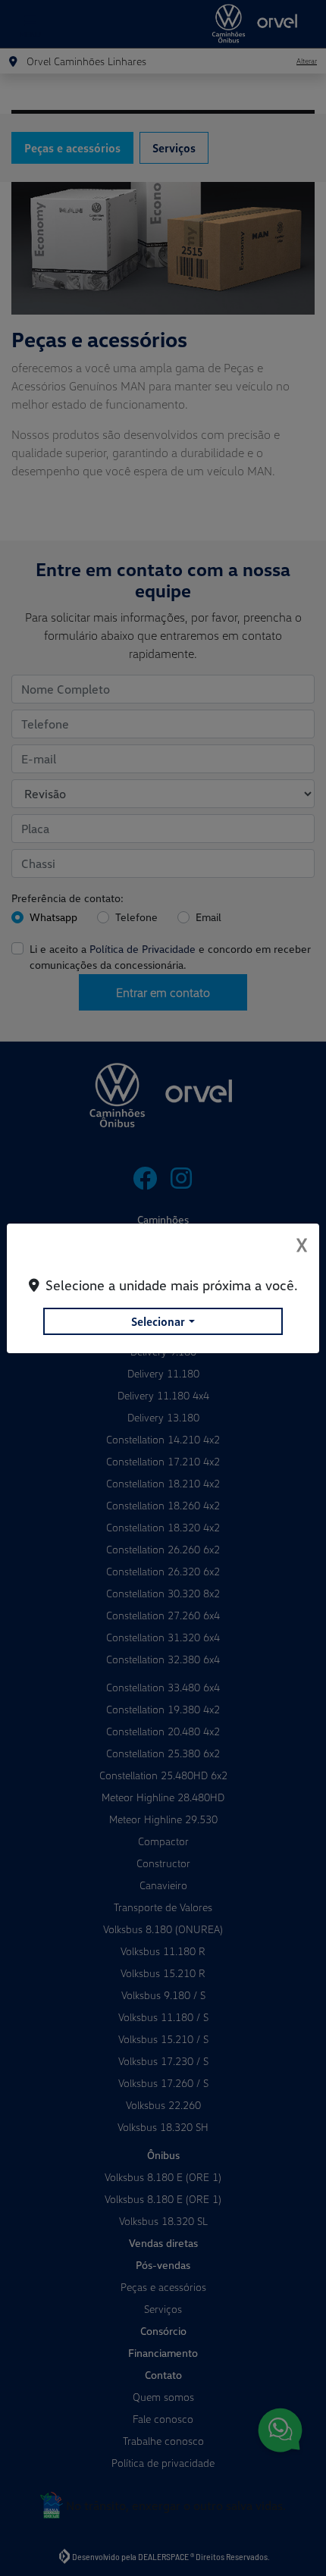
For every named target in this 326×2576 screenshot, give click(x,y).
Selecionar (158, 1321)
